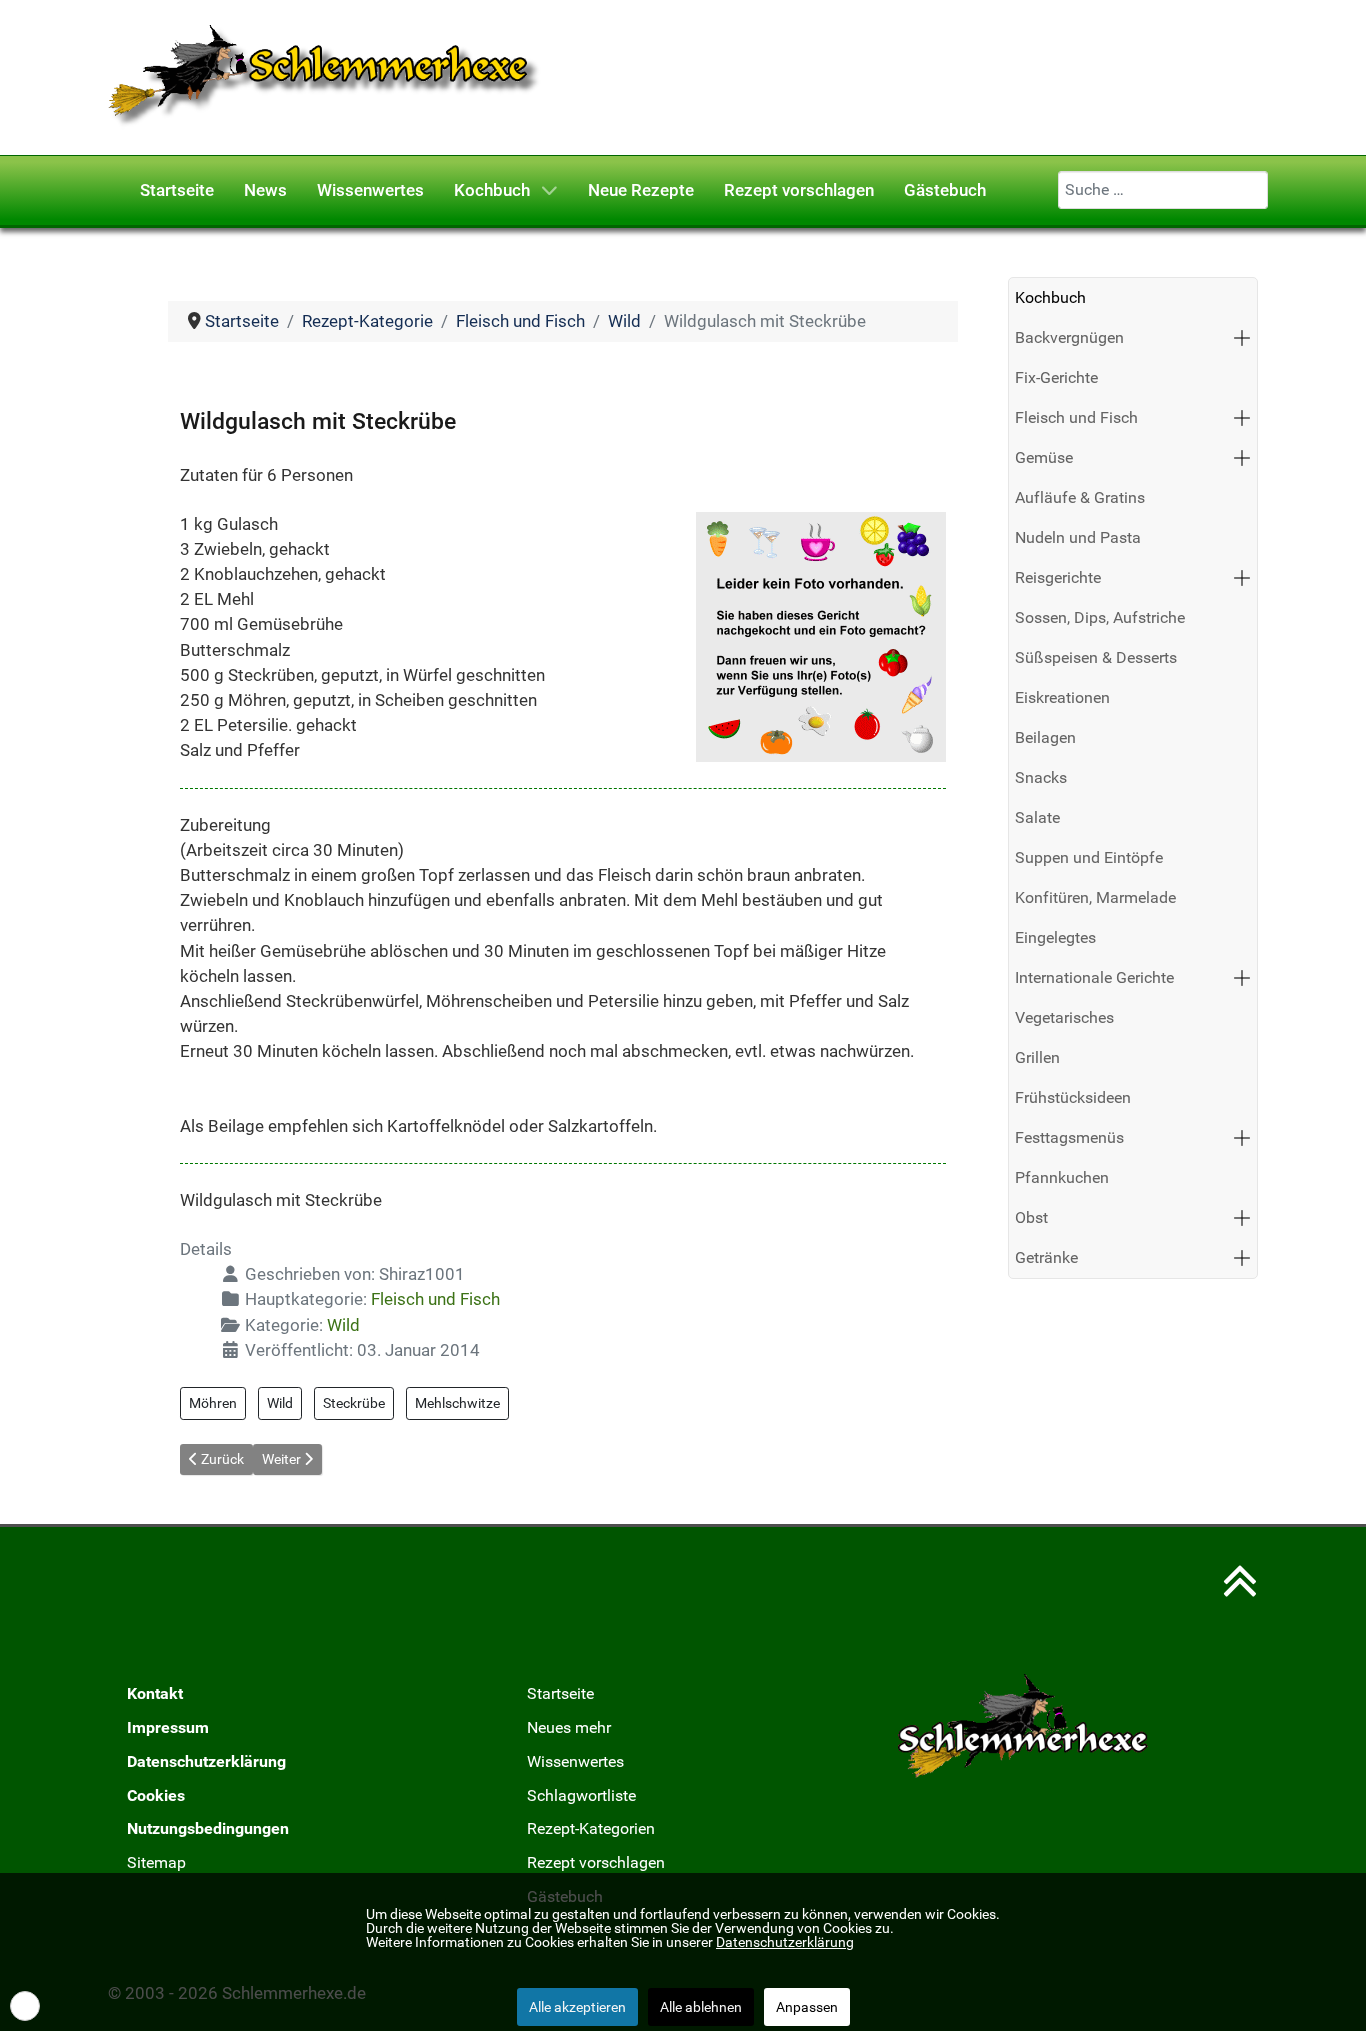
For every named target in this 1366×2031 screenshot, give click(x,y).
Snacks (1041, 777)
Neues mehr (569, 1727)
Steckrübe (354, 1403)
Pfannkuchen (1062, 1177)
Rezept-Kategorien (591, 1828)
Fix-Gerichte (1056, 377)
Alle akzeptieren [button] (577, 2007)
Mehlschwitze (457, 1403)
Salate (1037, 817)
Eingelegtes (1055, 937)
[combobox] (1163, 190)
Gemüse (1044, 457)
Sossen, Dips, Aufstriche (1100, 617)
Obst (1031, 1217)
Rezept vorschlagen (596, 1862)
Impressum (168, 1727)
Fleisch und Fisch (435, 1299)
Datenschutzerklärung (206, 1761)
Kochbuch (1050, 297)
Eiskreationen (1062, 697)
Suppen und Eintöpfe (1089, 857)
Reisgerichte (1058, 577)
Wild (343, 1325)
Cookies (156, 1795)
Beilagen (1045, 737)
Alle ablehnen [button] (701, 2007)
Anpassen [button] (807, 2007)
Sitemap (156, 1862)
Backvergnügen (1069, 337)
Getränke (1046, 1257)
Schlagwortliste (581, 1795)
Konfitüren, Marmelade (1095, 897)
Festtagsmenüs (1069, 1137)
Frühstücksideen (1073, 1097)
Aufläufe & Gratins (1080, 497)
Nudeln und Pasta (1078, 537)
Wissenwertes (575, 1761)
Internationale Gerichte (1094, 977)
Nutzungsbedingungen (208, 1828)
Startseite (560, 1693)
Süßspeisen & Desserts (1096, 657)
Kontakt (155, 1693)
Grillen (1037, 1057)
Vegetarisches (1064, 1017)
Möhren (213, 1403)
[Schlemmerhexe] (324, 76)
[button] (1242, 338)
